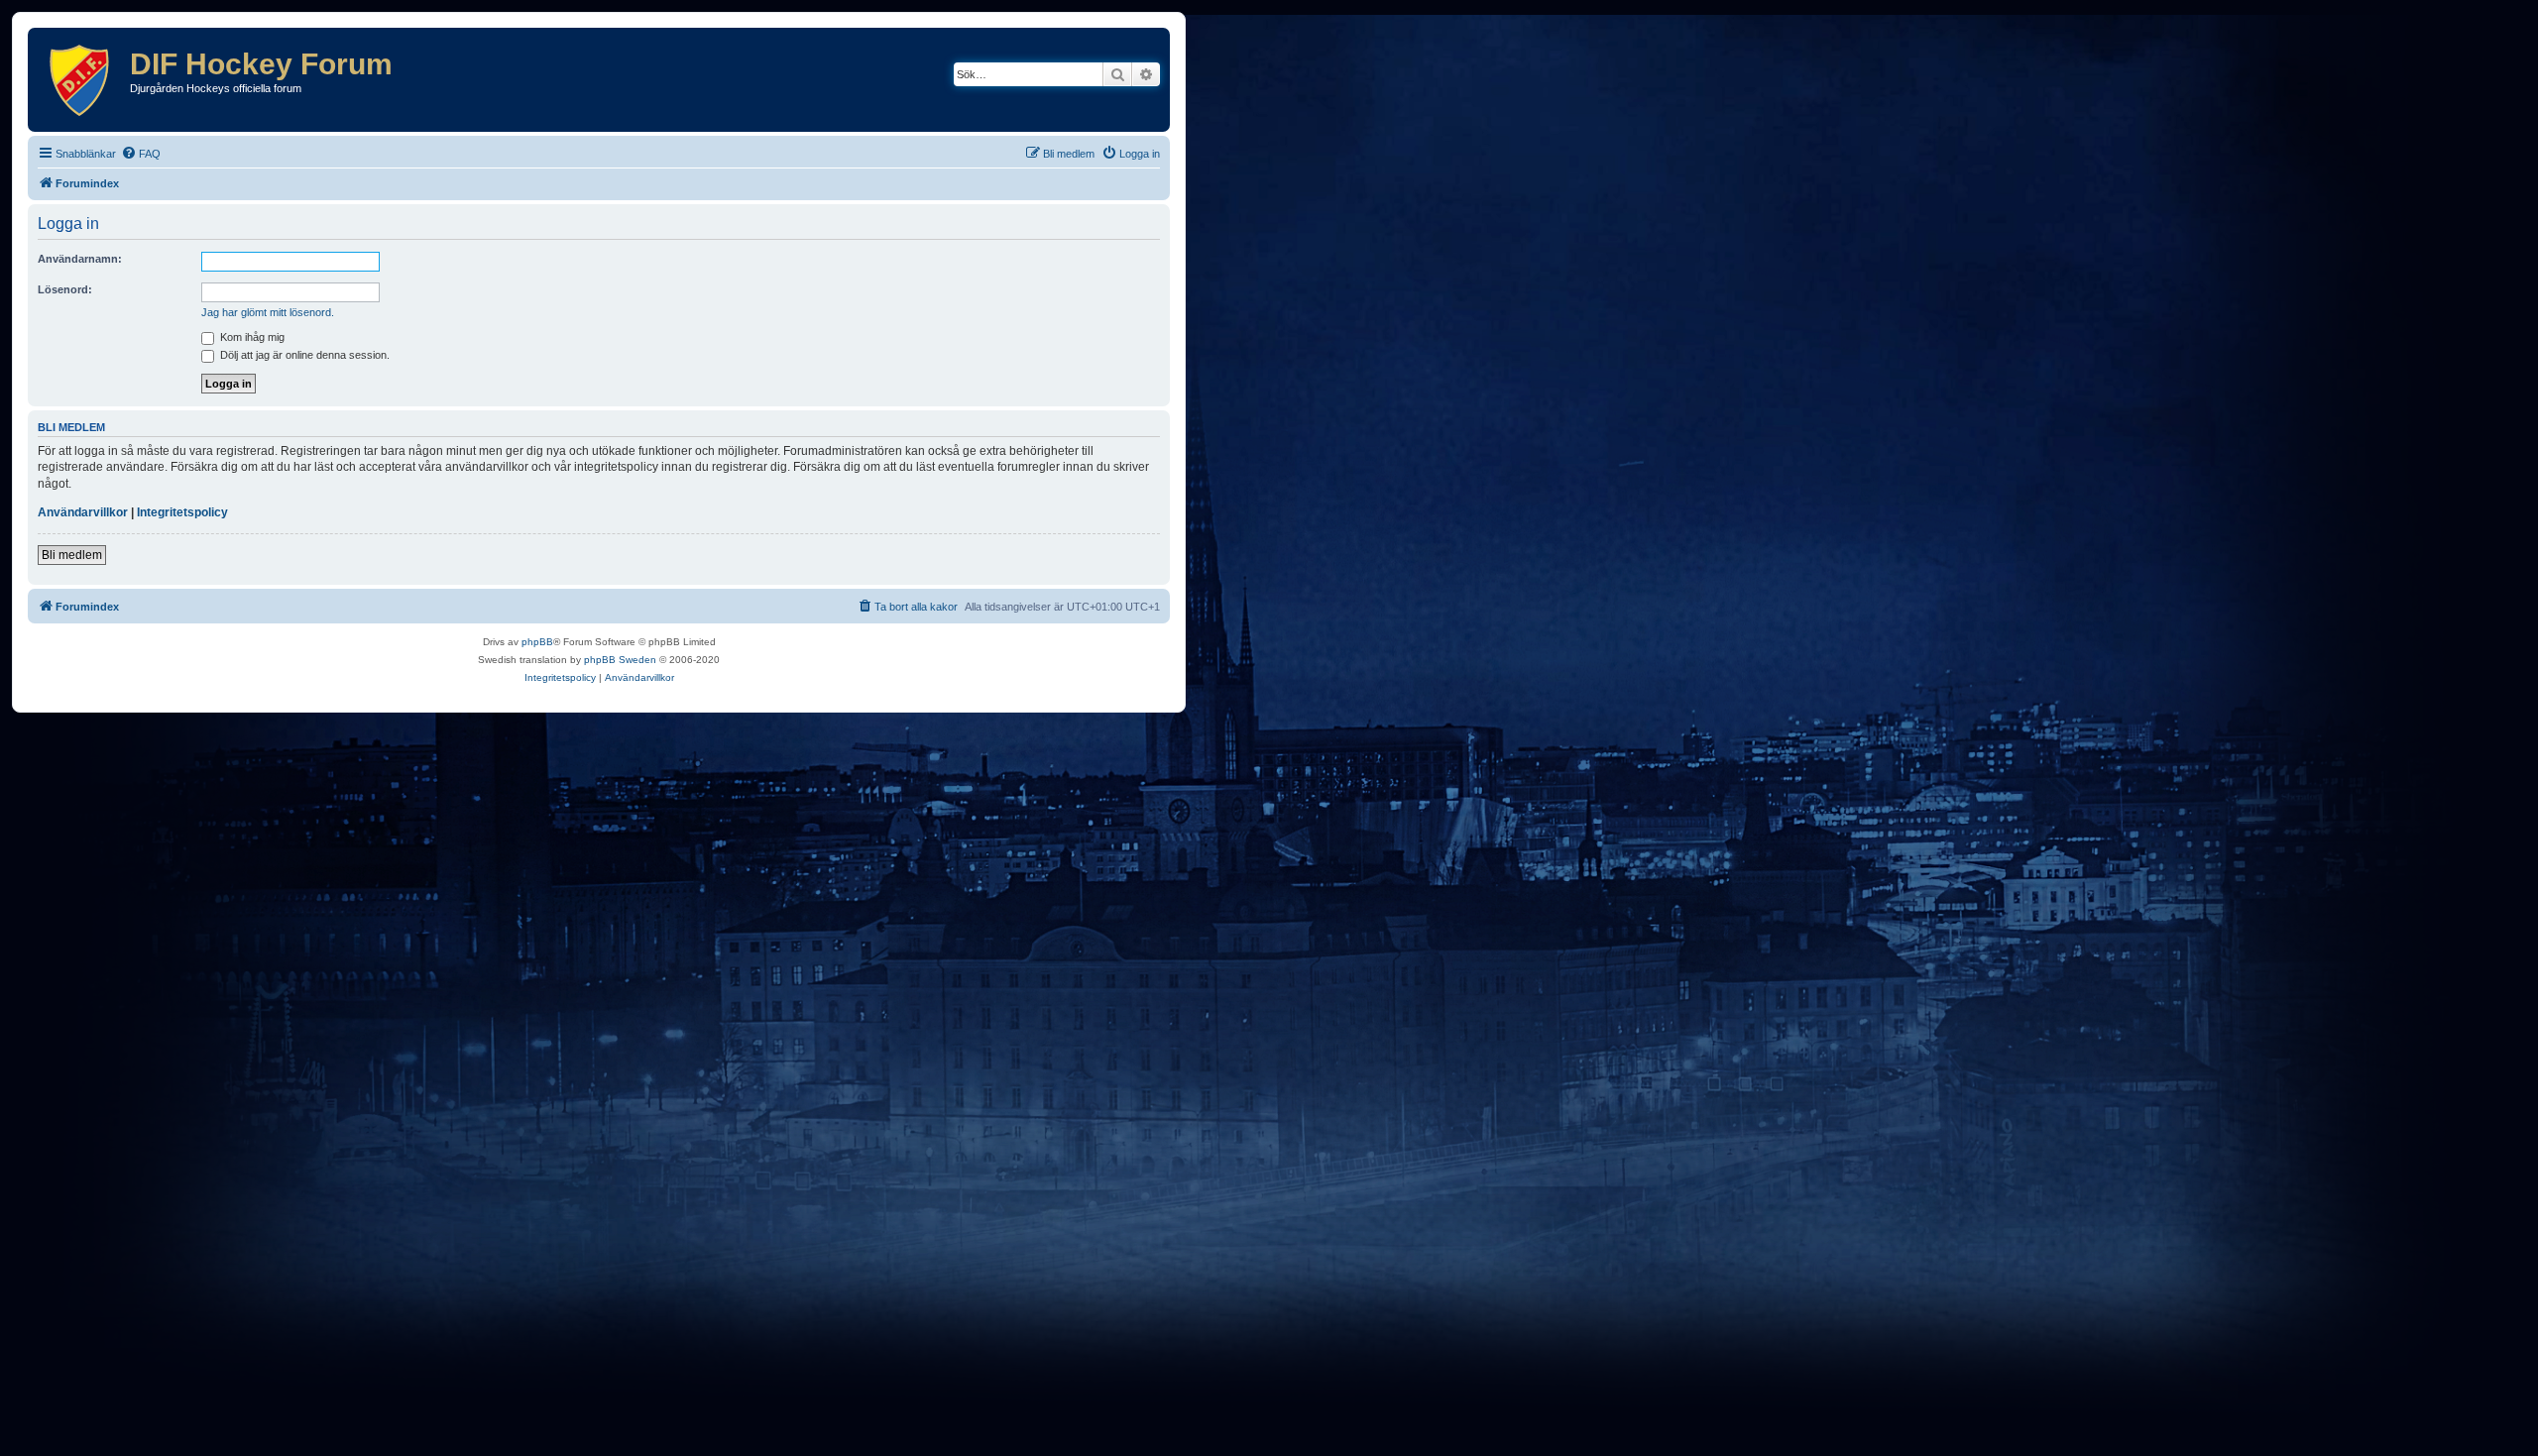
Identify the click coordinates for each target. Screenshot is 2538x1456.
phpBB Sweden (620, 660)
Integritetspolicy (182, 512)
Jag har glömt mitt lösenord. (268, 312)
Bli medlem (72, 555)
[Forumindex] (81, 80)
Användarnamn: (80, 259)
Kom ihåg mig (251, 337)
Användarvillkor (83, 512)
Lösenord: (65, 289)
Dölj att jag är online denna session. (303, 355)
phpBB (537, 642)
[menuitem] (141, 154)
